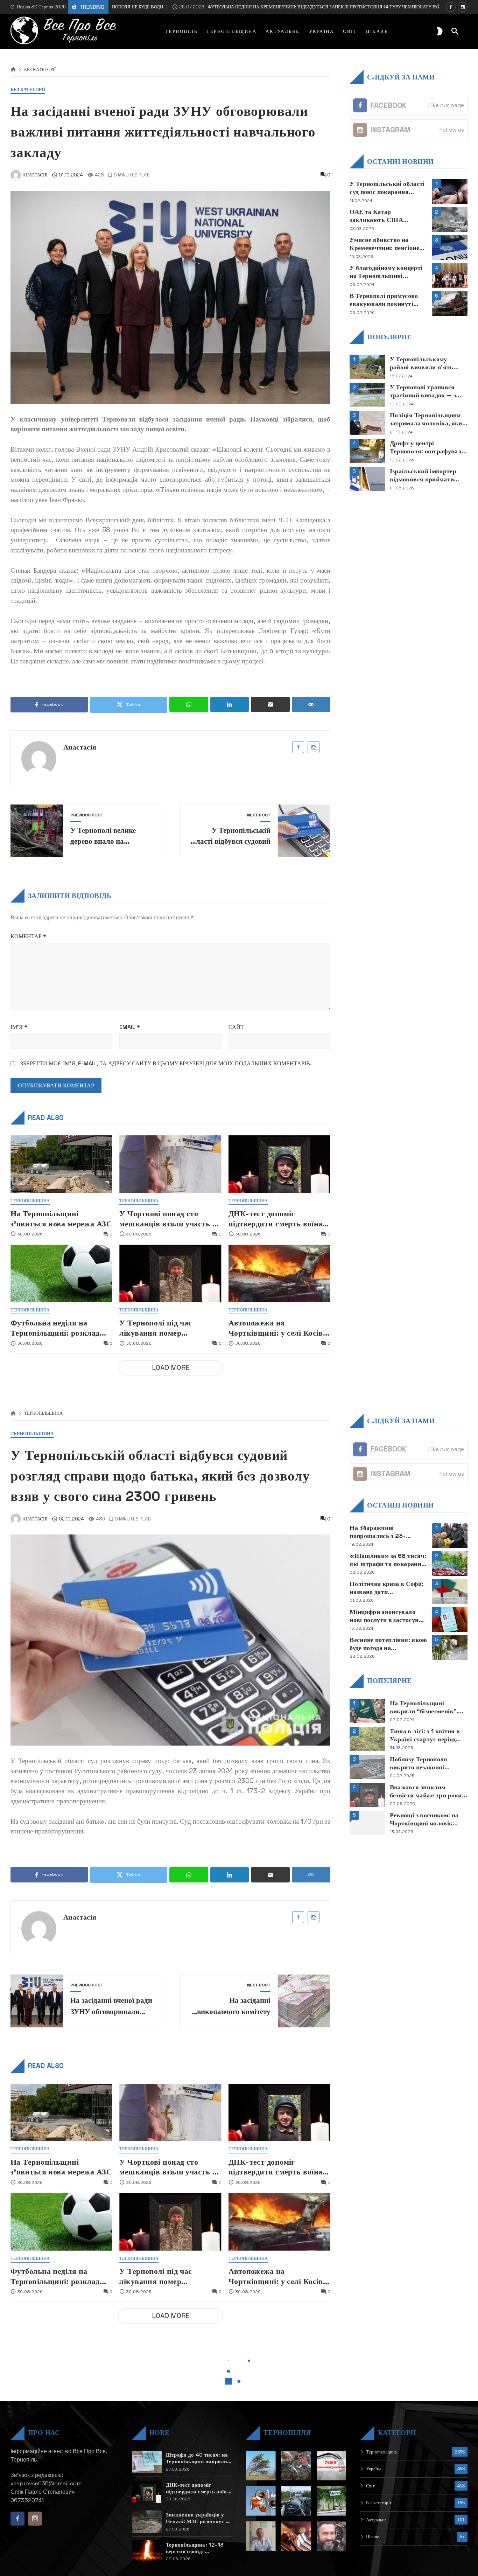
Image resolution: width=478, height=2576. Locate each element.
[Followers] (463, 7)
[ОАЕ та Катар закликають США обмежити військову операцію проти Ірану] (450, 220)
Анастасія (80, 747)
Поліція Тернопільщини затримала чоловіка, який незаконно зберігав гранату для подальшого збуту (428, 419)
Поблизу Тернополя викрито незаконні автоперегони (419, 1763)
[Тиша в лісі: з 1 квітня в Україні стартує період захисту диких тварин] (367, 1739)
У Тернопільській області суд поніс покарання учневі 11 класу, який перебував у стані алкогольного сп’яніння (387, 188)
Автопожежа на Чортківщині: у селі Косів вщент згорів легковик (276, 1328)
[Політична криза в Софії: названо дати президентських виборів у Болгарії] (450, 1592)
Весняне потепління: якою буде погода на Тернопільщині (388, 1644)
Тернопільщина (30, 1201)
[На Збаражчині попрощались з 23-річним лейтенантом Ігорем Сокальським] (450, 1536)
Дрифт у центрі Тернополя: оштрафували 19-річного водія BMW (428, 447)
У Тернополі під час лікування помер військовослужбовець (159, 1328)
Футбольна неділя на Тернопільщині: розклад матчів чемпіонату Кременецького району (55, 1328)
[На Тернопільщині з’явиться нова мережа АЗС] (61, 1164)
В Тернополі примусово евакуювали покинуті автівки (384, 300)
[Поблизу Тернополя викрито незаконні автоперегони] (367, 1767)
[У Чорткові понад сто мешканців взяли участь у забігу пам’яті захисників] (170, 1164)
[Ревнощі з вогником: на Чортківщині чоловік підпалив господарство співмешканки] (367, 1823)
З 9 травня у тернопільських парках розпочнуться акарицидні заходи (387, 2536)
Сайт (236, 1027)
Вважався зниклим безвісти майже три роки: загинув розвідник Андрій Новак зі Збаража (428, 1791)
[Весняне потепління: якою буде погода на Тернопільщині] (450, 1648)
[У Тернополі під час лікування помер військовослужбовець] (170, 1273)
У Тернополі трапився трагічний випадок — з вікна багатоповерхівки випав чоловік (425, 391)
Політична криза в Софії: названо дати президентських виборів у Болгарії (387, 1588)
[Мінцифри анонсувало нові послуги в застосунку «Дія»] (450, 1620)
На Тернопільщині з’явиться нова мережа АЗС (61, 1219)
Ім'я (19, 1027)
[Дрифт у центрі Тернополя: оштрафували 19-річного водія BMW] (367, 451)
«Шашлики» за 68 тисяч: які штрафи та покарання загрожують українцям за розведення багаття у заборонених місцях (388, 1560)
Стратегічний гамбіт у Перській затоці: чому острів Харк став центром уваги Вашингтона (388, 2564)
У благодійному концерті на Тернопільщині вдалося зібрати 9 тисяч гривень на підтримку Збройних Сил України (386, 272)
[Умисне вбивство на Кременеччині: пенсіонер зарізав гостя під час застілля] (450, 248)
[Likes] (451, 7)
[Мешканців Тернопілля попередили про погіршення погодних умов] (450, 2484)
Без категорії (40, 70)
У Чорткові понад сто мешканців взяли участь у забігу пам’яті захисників (168, 1219)
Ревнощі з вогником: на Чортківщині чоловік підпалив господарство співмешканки (424, 1819)
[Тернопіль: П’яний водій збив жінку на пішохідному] (450, 2512)
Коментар (28, 936)
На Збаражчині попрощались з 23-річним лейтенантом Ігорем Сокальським (381, 1532)
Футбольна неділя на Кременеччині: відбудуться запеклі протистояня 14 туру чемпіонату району (259, 7)
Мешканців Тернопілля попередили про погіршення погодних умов (384, 2480)
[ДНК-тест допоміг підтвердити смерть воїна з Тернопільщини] (279, 1164)
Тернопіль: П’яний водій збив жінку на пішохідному (385, 2508)
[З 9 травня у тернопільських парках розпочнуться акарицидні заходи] (450, 2540)
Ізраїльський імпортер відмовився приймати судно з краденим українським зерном (423, 475)
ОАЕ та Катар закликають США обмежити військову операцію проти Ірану (382, 216)
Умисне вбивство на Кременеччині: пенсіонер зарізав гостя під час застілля (386, 244)
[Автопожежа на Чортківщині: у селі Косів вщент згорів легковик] (279, 1273)
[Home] (13, 70)
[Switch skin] (440, 32)
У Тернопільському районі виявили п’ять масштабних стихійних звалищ (423, 363)
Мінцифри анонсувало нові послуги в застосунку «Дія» (388, 1616)
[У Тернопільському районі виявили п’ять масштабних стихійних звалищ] (367, 367)
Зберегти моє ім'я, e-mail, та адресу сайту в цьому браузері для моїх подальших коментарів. (166, 1063)
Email (130, 1027)
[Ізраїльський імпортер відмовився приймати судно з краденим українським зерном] (367, 479)
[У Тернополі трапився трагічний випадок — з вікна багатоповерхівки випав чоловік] (367, 395)
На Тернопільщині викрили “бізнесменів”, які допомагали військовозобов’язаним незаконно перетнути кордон (424, 1707)
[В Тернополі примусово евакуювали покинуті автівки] (450, 304)
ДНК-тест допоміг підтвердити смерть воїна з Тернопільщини (278, 1219)
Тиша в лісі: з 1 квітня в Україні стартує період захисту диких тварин (425, 1735)
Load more (171, 1368)
